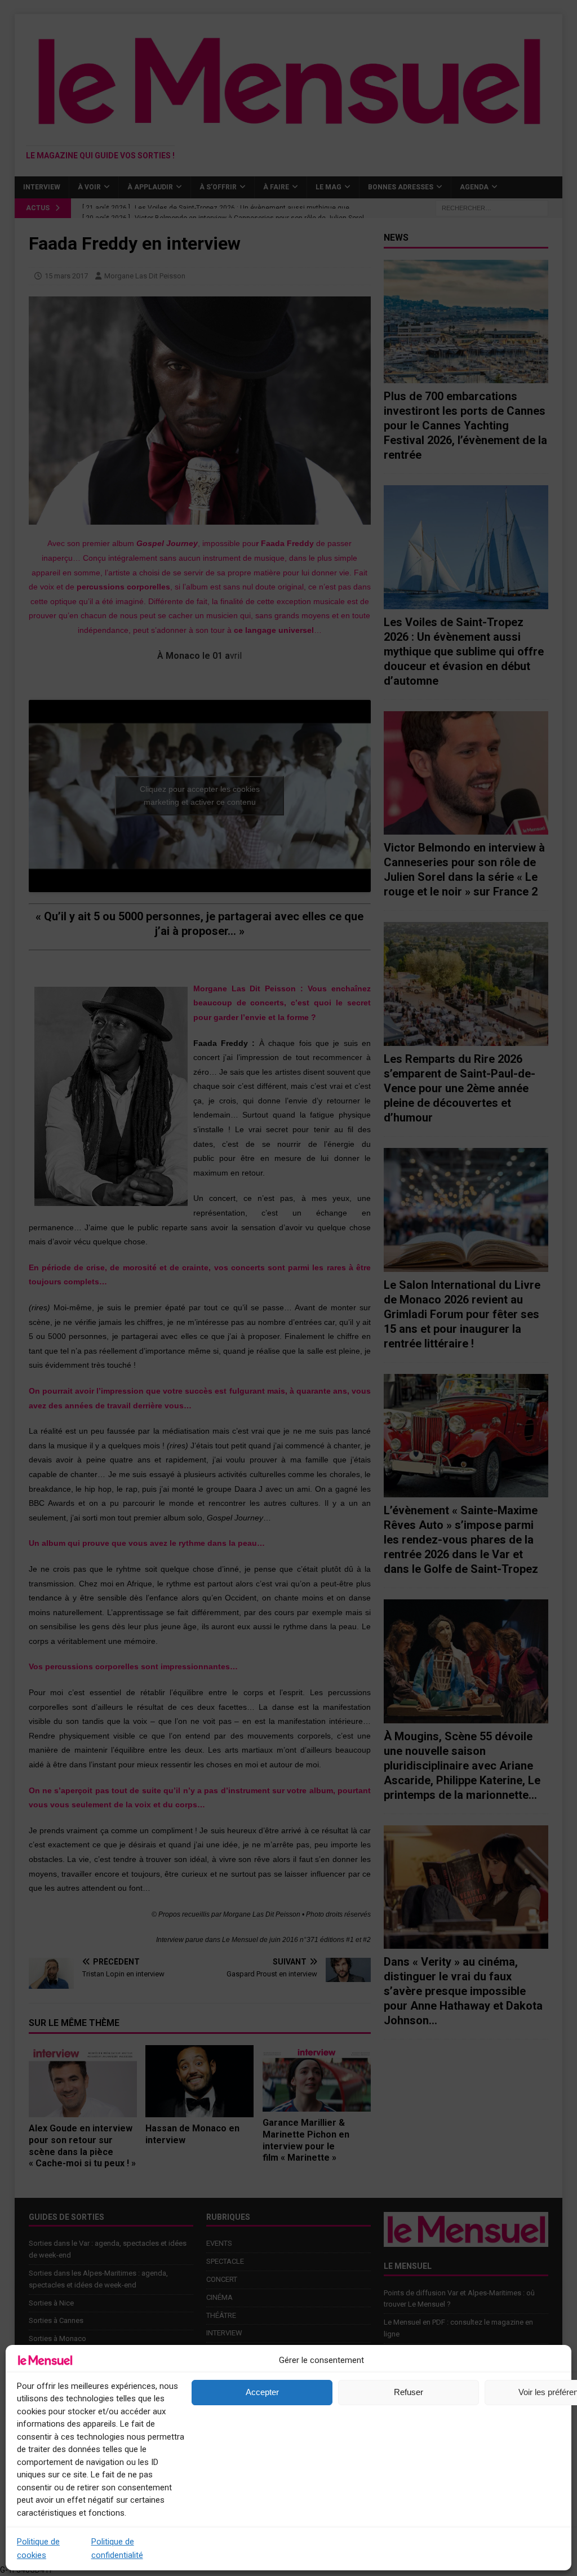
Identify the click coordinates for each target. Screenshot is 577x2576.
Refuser (409, 2392)
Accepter (262, 2392)
